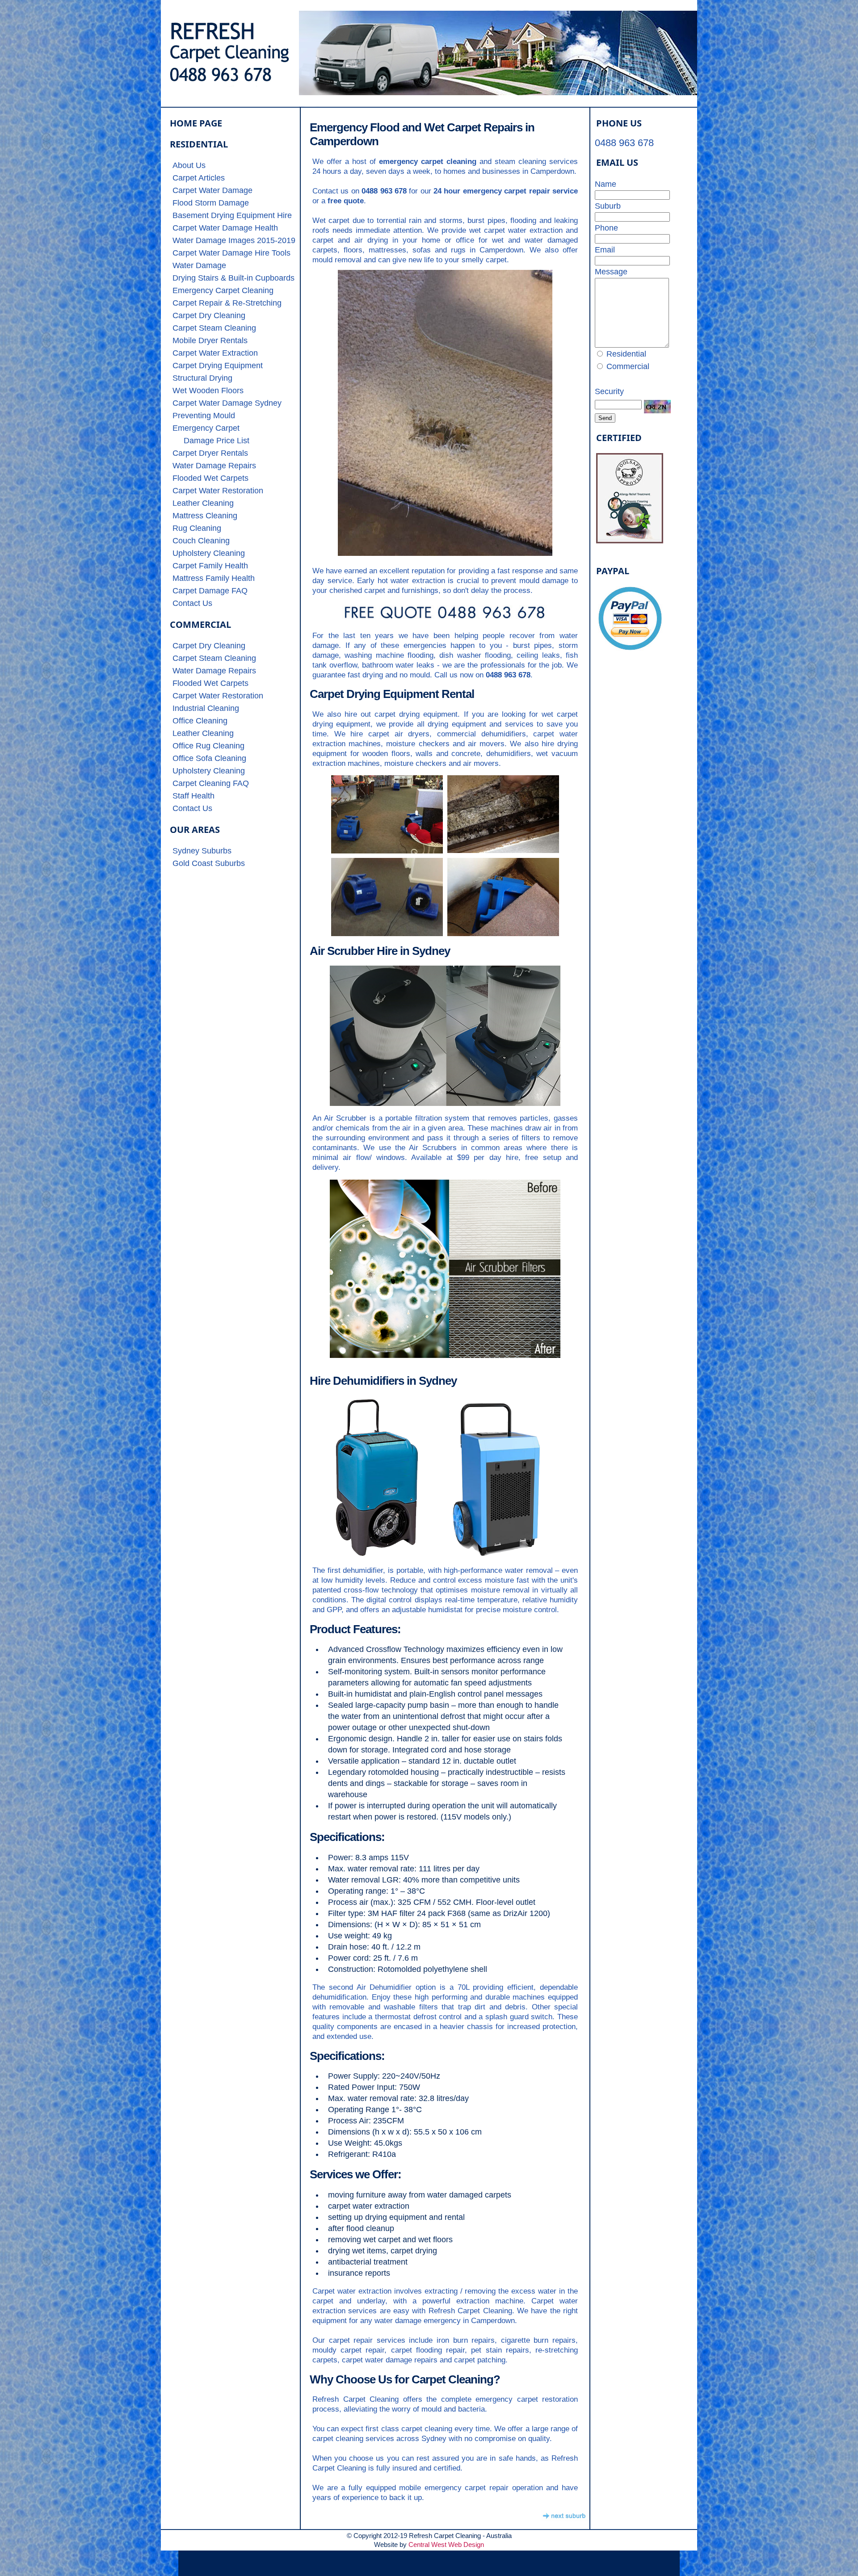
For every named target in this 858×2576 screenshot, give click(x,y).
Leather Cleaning (203, 503)
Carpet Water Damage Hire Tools (231, 253)
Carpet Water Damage (212, 190)
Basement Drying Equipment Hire (232, 215)
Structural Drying (202, 378)
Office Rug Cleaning (208, 746)
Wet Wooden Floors (208, 391)
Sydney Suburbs (202, 851)
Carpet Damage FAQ (210, 591)
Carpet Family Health (210, 566)
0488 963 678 (624, 143)
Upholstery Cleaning (209, 553)
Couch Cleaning (201, 541)
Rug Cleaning (197, 528)
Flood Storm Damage (211, 203)
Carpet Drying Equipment (218, 366)
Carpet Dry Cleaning (209, 315)
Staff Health (193, 796)
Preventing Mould (204, 416)
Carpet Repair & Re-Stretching (227, 303)
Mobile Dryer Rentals (210, 340)
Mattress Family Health (214, 578)
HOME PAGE (196, 123)
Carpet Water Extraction (215, 353)
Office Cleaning (200, 721)
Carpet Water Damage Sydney (227, 403)
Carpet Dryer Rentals (210, 453)
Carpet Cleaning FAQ (211, 783)
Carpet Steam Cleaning (214, 328)
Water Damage (199, 265)
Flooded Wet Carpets (210, 478)
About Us (189, 165)
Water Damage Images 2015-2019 (234, 240)
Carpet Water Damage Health (225, 228)
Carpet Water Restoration (218, 491)
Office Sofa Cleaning (209, 758)
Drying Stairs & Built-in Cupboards (233, 278)
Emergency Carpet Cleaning (223, 290)
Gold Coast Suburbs (209, 863)
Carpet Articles (199, 178)
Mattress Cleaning (205, 516)
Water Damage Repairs (214, 466)
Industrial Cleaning (206, 708)
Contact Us (192, 603)
